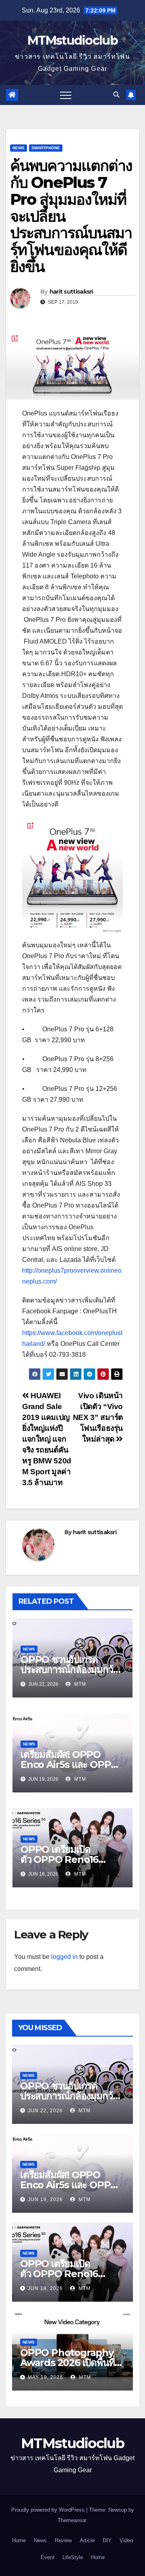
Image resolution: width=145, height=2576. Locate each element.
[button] (116, 95)
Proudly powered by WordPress (49, 2510)
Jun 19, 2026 (45, 2199)
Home (19, 2540)
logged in (64, 1957)
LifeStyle (73, 2557)
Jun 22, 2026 (45, 2111)
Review (63, 2540)
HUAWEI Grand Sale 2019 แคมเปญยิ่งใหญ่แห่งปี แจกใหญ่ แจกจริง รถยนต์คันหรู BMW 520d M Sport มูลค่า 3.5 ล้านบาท (47, 1439)
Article (87, 2540)
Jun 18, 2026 (45, 2288)
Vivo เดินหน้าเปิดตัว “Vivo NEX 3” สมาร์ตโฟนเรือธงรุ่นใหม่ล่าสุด (98, 1417)
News (19, 148)
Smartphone (46, 148)
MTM (79, 1684)
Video (126, 2540)
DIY (107, 2540)
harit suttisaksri (71, 292)
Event (48, 2557)
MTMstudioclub (72, 40)
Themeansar (72, 2520)
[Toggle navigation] (66, 95)
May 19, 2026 (46, 2377)
